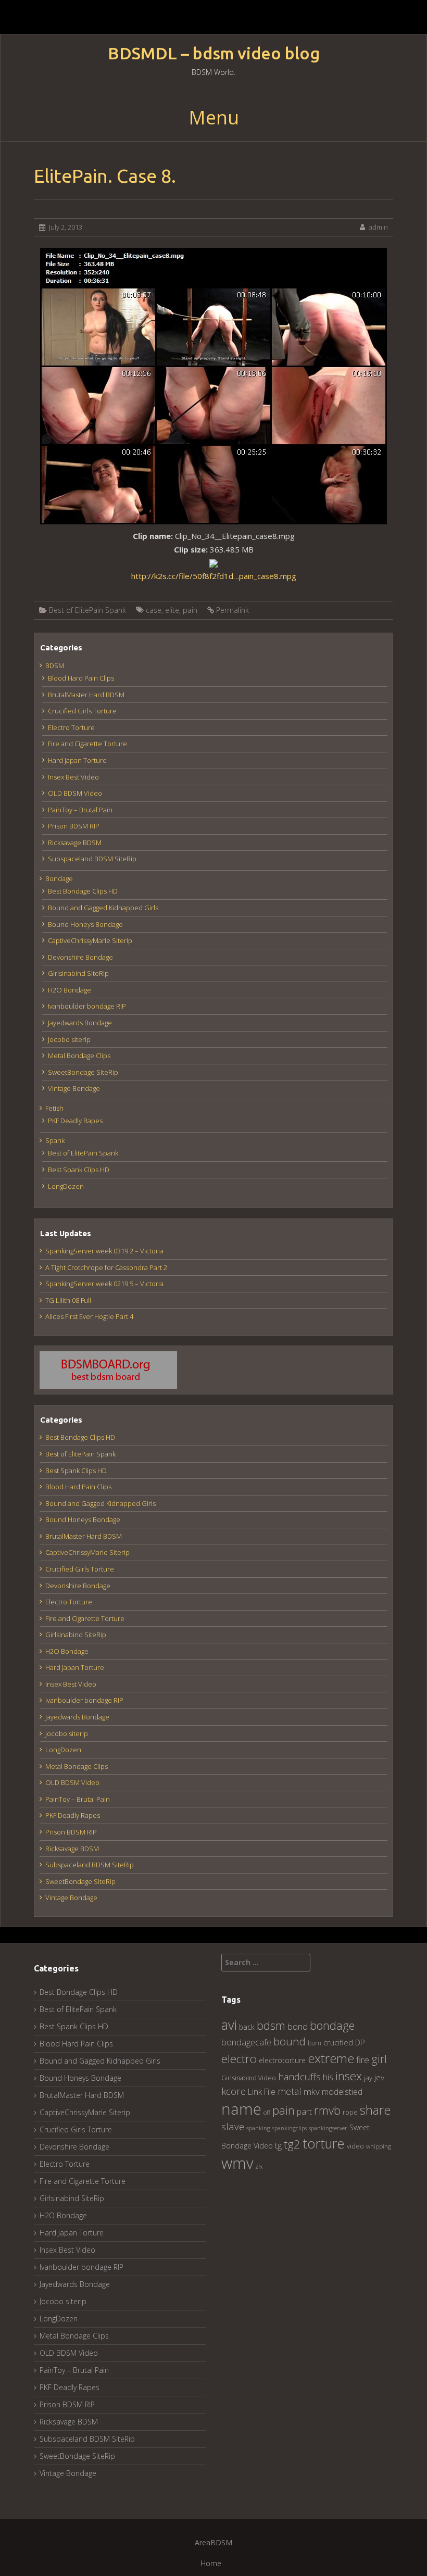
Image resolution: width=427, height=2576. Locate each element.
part (304, 2112)
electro (239, 2059)
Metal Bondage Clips (79, 1055)
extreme (331, 2058)
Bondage (59, 878)
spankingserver (328, 2128)
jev (379, 2077)
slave (233, 2126)
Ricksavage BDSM (75, 843)
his (328, 2077)
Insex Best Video (73, 777)
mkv (312, 2091)
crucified (338, 2043)
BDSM (55, 665)
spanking (258, 2128)
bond (298, 2026)
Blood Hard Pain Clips (81, 678)
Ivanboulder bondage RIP (87, 1006)
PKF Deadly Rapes (75, 1121)
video (355, 2146)
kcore (234, 2091)
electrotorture (282, 2060)
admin (378, 227)
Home (211, 2563)
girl (379, 2059)
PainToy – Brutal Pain (80, 810)
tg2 (292, 2144)
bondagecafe (246, 2042)
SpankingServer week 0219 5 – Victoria (104, 1284)
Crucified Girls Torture (82, 711)
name (241, 2109)
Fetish (54, 1108)
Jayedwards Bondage (80, 1023)
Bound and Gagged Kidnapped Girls (103, 908)
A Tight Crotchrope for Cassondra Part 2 (106, 1267)
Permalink (233, 610)
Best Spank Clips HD (79, 1170)
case (154, 610)
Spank (55, 1140)
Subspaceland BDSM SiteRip (92, 859)
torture (324, 2143)
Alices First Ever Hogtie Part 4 (89, 1316)
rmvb (327, 2110)
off (267, 2112)
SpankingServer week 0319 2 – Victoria (104, 1251)
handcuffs (299, 2077)
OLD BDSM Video (75, 793)
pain (190, 610)
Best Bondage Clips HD (83, 891)
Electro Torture (71, 727)
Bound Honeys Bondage (85, 924)
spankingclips (290, 2128)
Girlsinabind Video (249, 2078)
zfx (259, 2167)
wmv (237, 2163)
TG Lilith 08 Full (68, 1300)
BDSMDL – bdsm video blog (214, 53)
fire (363, 2060)
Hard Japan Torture (77, 760)
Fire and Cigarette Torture (87, 744)
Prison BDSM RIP (74, 826)
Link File (262, 2092)
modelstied (342, 2092)
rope (350, 2112)
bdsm (271, 2025)
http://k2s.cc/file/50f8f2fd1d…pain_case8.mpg (214, 576)
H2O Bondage (70, 990)
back (247, 2027)
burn (315, 2043)
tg (278, 2145)
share (375, 2110)
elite (172, 610)
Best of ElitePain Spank (87, 610)
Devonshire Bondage (80, 957)
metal (290, 2091)
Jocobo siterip (69, 1039)
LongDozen (66, 1186)
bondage (332, 2025)
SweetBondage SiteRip (83, 1072)
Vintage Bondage (74, 1088)
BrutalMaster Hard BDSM (86, 695)
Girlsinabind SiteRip (78, 973)
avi (229, 2025)
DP (360, 2042)
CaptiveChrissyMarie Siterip (90, 940)
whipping (379, 2146)
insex (349, 2076)
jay (368, 2078)
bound (290, 2041)
